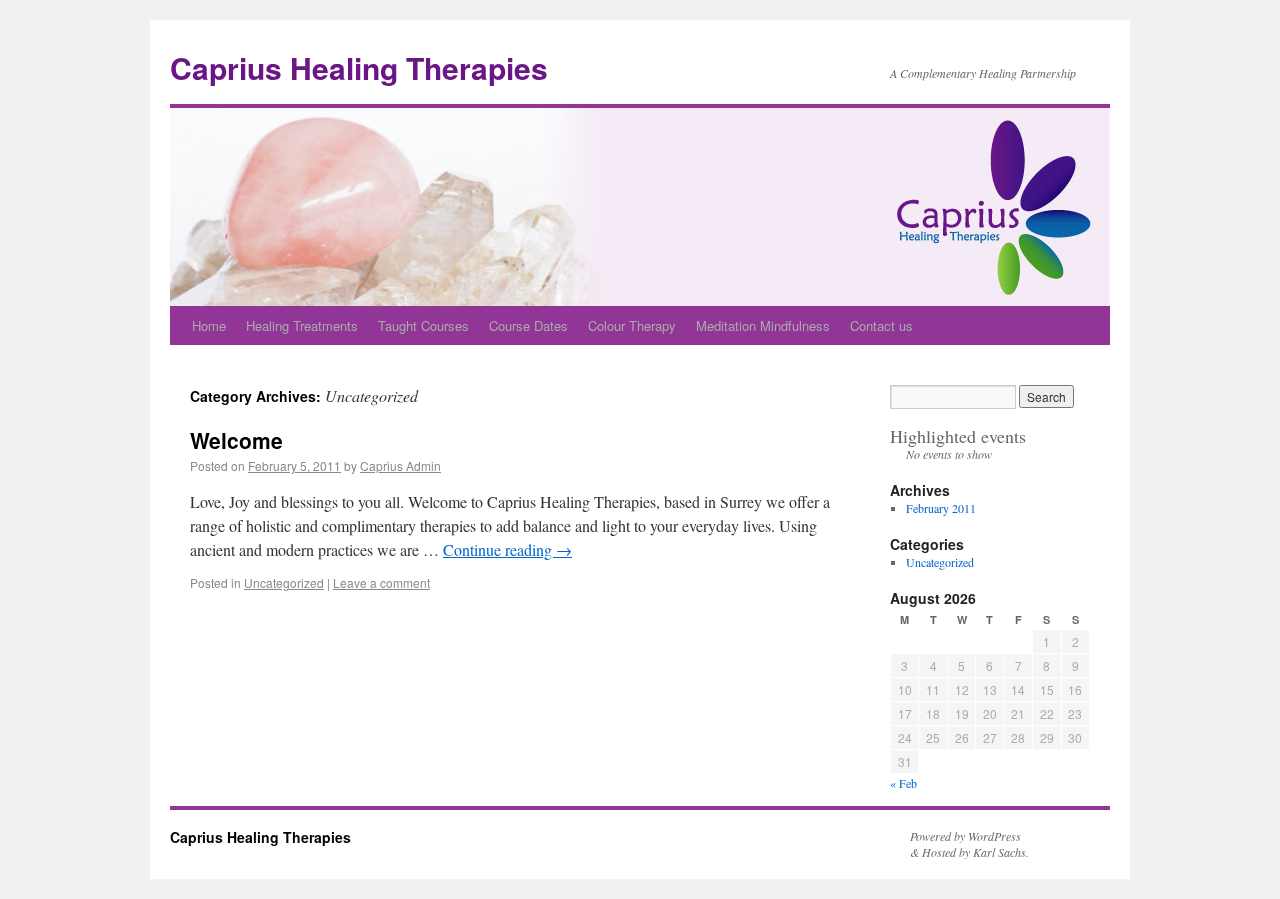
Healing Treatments (302, 325)
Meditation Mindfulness (763, 325)
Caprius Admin (400, 465)
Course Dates (528, 325)
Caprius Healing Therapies (359, 67)
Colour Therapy (632, 325)
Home (209, 325)
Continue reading (507, 549)
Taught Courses (423, 325)
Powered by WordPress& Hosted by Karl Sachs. (969, 844)
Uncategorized (284, 582)
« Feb (903, 783)
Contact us (881, 325)
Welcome (236, 440)
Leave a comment (381, 582)
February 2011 (941, 508)
